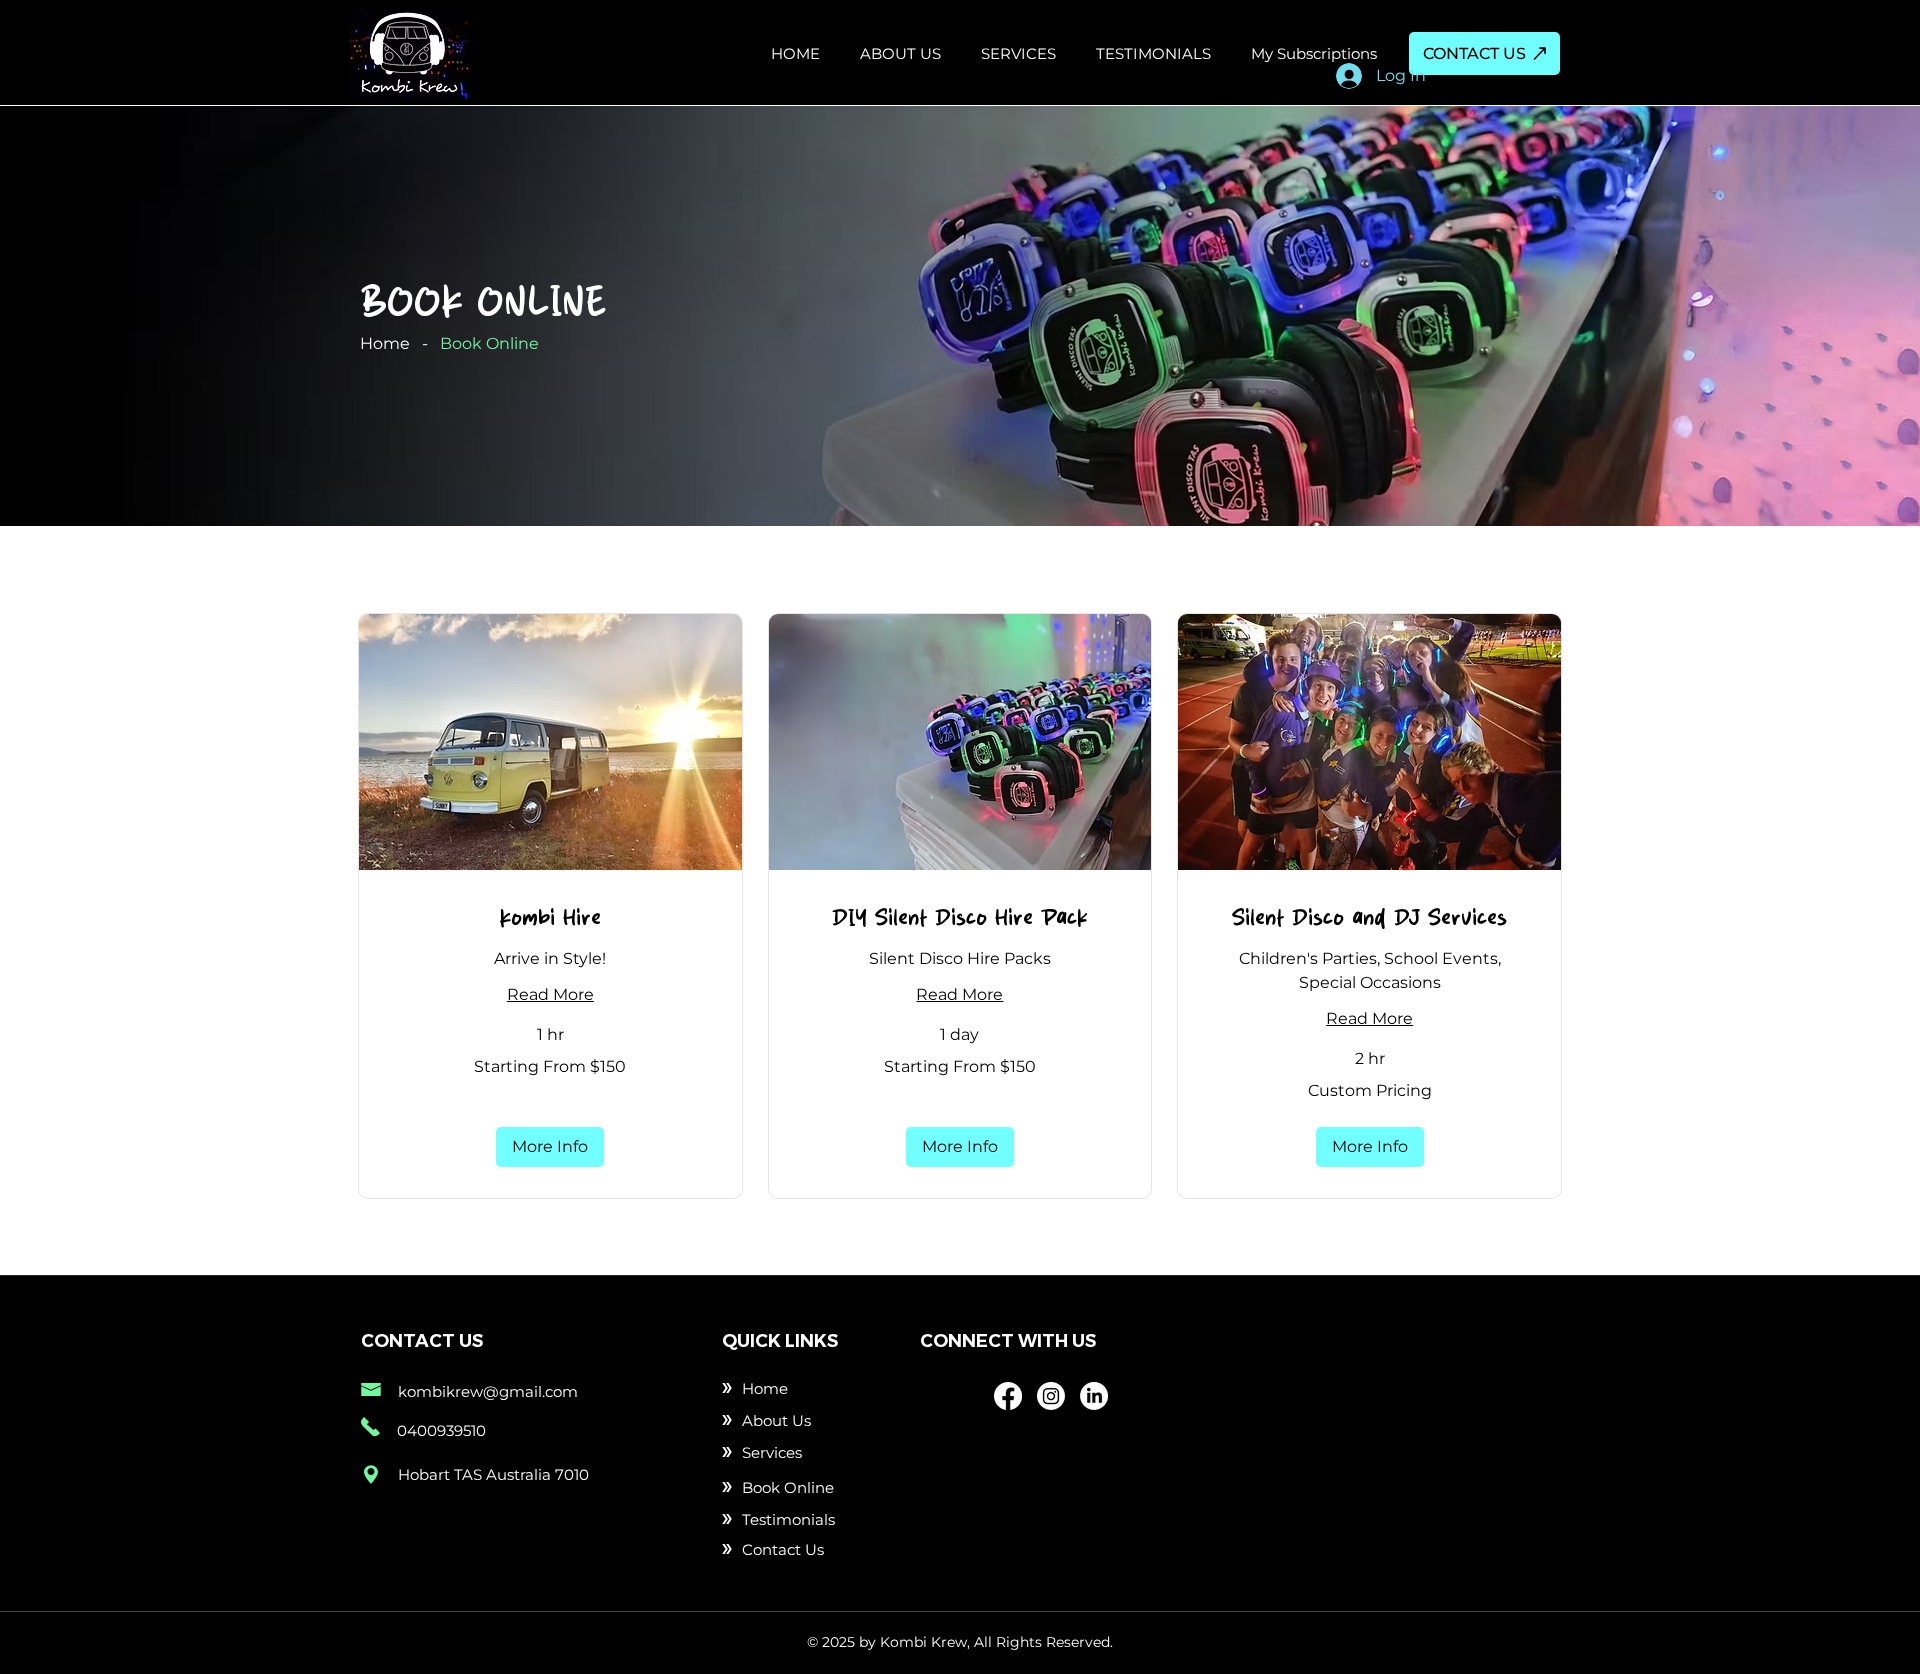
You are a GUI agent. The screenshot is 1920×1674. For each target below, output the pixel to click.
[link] (550, 917)
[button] (550, 1147)
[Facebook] (1008, 1396)
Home (385, 343)
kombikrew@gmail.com (488, 1391)
